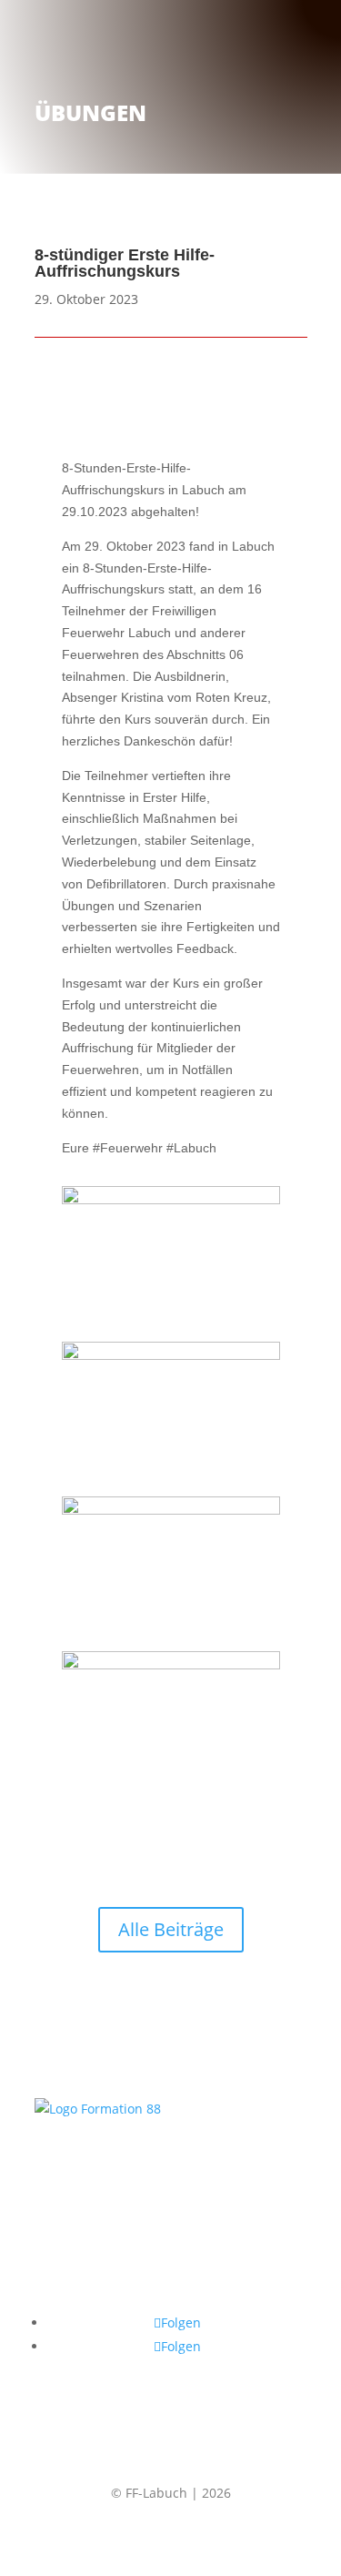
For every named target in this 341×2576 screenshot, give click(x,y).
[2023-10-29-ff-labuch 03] (171, 1510)
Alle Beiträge (171, 1929)
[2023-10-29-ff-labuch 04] (171, 1665)
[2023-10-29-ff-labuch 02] (171, 1355)
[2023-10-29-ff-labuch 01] (171, 1200)
